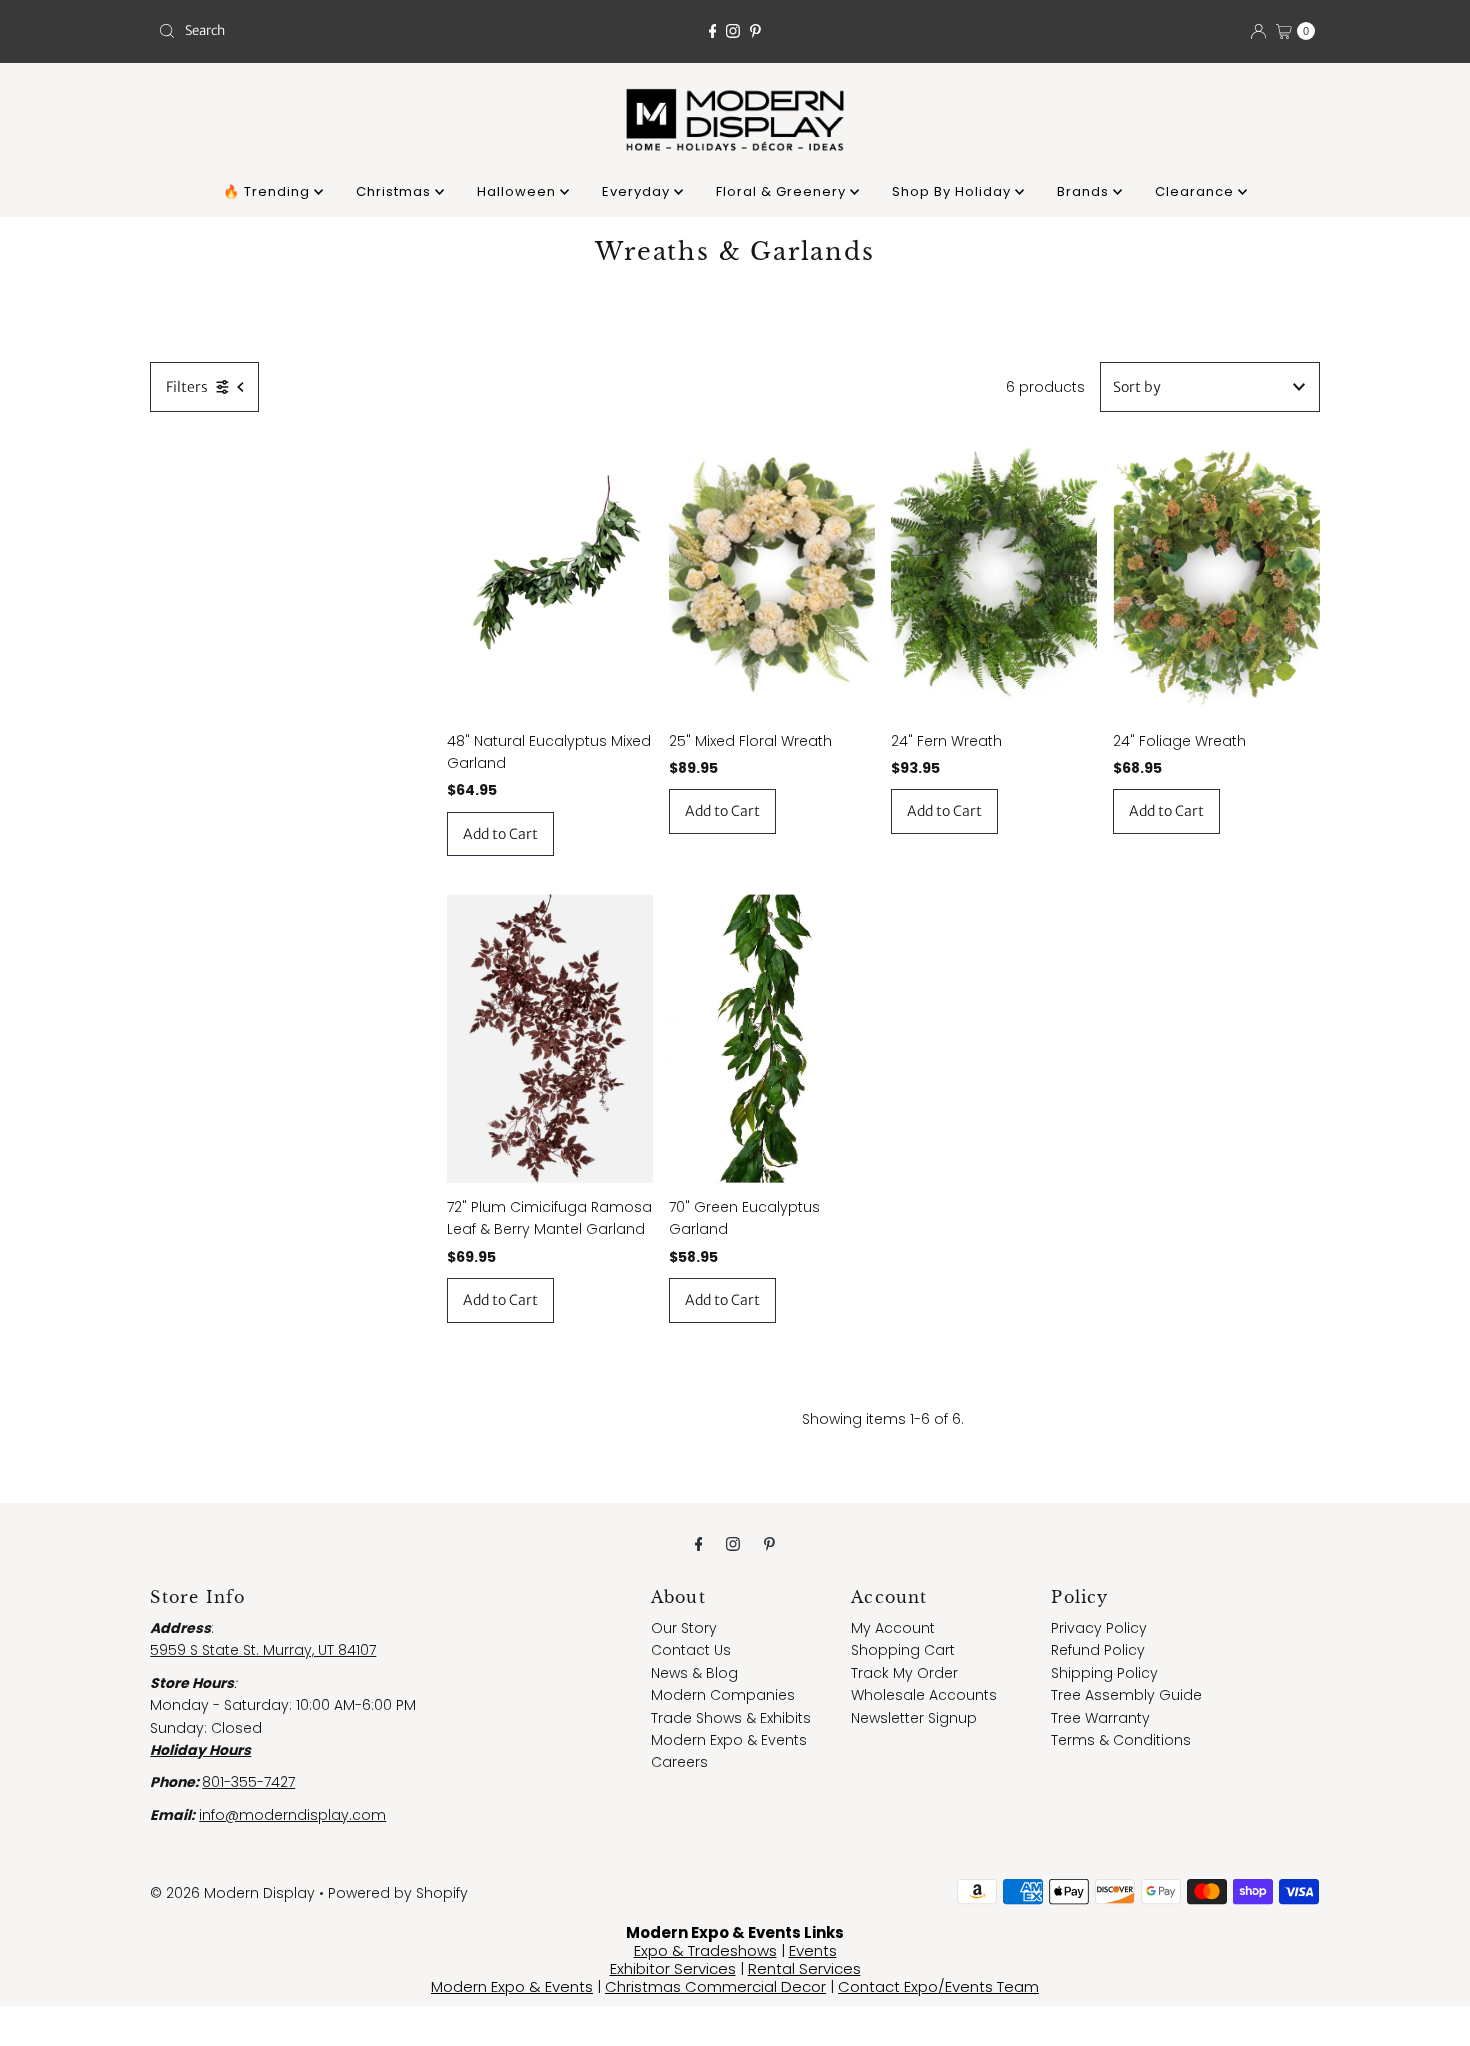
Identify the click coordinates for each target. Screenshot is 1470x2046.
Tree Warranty (1100, 1718)
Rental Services (804, 1968)
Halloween (518, 191)
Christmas (395, 191)
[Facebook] (713, 31)
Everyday (638, 191)
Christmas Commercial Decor (715, 1986)
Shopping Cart (903, 1650)
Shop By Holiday (953, 191)
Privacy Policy (1099, 1628)
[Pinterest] (755, 31)
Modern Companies (723, 1695)
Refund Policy (1098, 1650)
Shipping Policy (1104, 1673)
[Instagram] (733, 31)
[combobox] (339, 31)
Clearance (1196, 191)
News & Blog (694, 1673)
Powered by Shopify (398, 1893)
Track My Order (904, 1673)
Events (813, 1950)
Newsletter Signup (914, 1718)
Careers (679, 1762)
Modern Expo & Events (729, 1740)
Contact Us (691, 1650)
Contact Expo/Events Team (938, 1986)
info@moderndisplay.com (292, 1815)
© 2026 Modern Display (232, 1893)
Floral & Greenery (783, 191)
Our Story (684, 1628)
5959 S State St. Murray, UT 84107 (263, 1650)
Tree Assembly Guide (1126, 1695)
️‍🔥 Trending (268, 191)
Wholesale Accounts (924, 1695)
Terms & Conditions (1121, 1740)
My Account (893, 1628)
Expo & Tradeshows (705, 1950)
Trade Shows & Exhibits (731, 1718)
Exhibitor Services (673, 1968)
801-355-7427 (248, 1782)
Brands (1085, 191)
